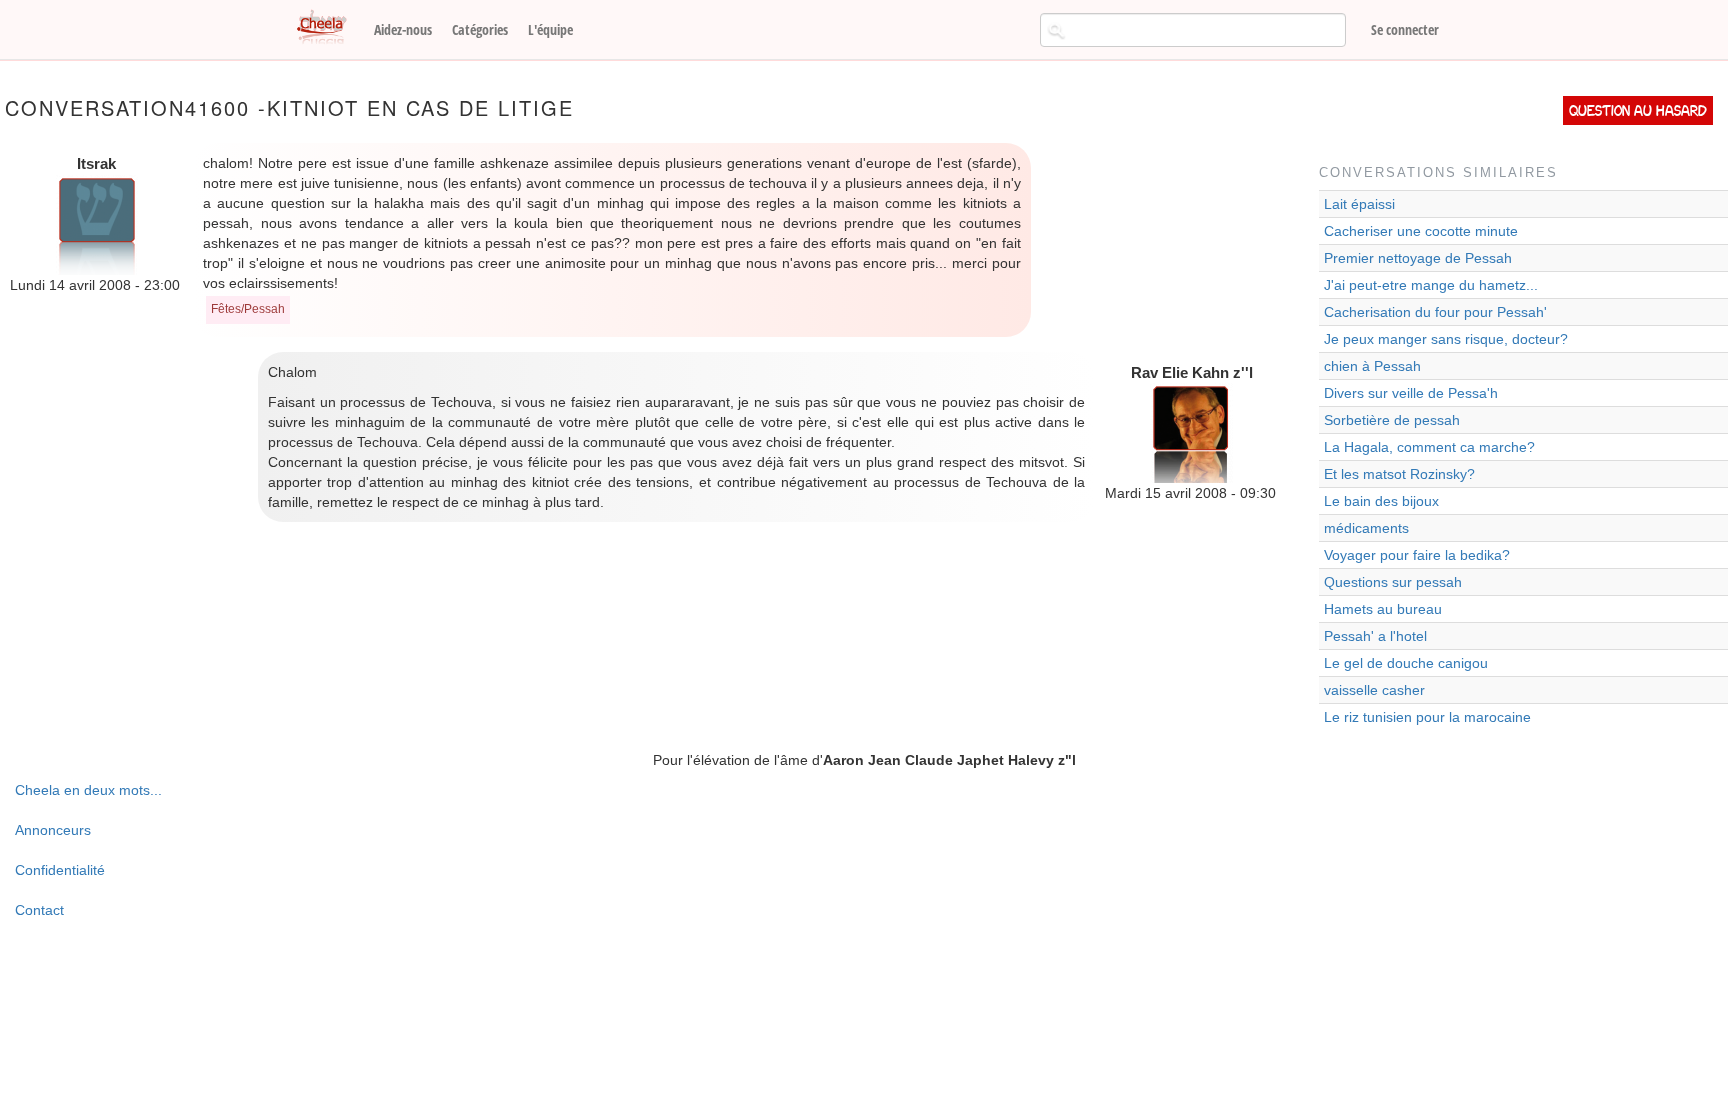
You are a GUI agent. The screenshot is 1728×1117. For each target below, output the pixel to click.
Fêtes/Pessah (248, 309)
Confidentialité (60, 870)
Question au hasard (1638, 110)
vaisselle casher (1374, 690)
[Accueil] (329, 28)
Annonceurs (53, 830)
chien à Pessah (1372, 366)
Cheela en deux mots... (88, 790)
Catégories (480, 29)
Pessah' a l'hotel (1375, 636)
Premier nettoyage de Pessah (1418, 258)
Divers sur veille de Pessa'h (1411, 393)
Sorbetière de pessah (1392, 420)
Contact (39, 910)
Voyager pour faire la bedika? (1417, 555)
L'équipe (550, 29)
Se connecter (1405, 29)
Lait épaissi (1359, 204)
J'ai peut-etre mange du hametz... (1431, 285)
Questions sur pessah (1393, 582)
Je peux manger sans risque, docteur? (1446, 339)
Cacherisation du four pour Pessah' (1435, 312)
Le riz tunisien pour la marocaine (1427, 717)
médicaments (1366, 528)
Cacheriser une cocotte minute (1421, 231)
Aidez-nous (403, 29)
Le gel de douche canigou (1406, 663)
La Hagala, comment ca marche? (1429, 447)
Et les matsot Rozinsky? (1399, 474)
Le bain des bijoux (1381, 501)
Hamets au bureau (1383, 609)
